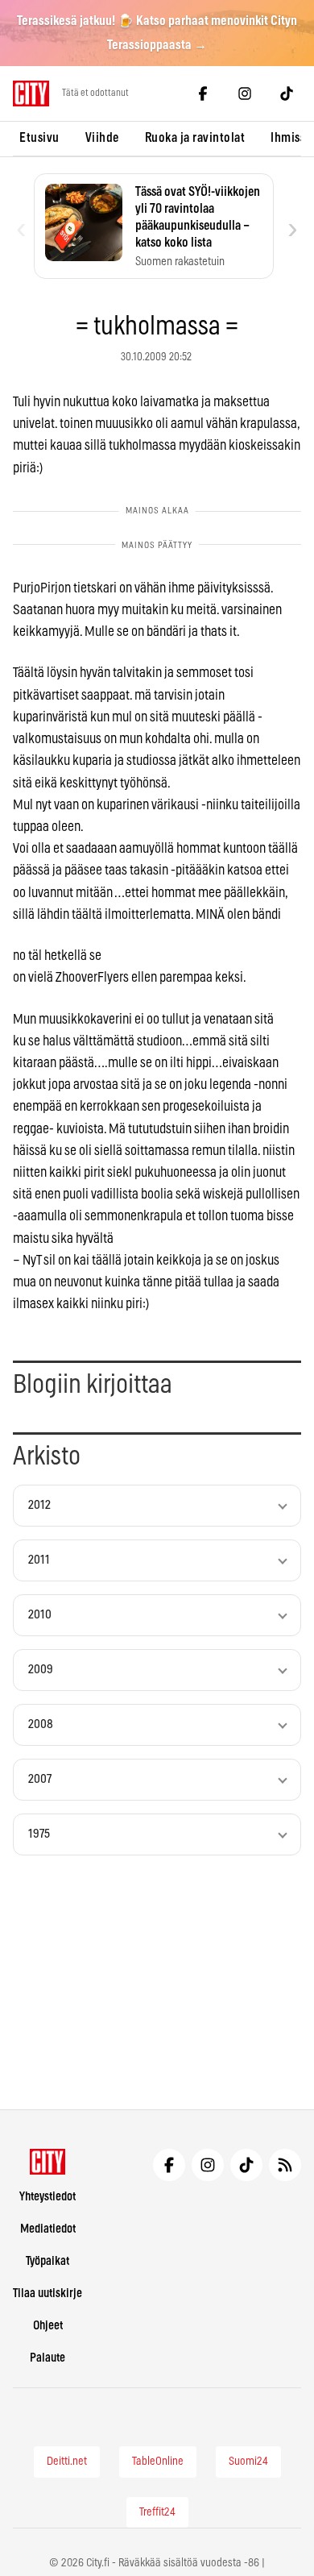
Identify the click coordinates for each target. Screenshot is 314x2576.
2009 (41, 1670)
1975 (39, 1834)
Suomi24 (248, 2462)
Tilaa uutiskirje (48, 2293)
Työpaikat (48, 2261)
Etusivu (39, 138)
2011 (39, 1560)
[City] (48, 2162)
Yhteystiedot (48, 2197)
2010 (40, 1615)
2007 (40, 1779)
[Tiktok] (287, 93)
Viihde (102, 138)
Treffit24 (157, 2512)
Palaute (48, 2358)
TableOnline (158, 2462)
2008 (41, 1724)
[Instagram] (245, 93)
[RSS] (285, 2165)
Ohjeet (48, 2326)
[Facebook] (203, 93)
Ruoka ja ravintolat (195, 138)
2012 (39, 1505)
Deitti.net (67, 2462)
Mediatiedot (48, 2229)
